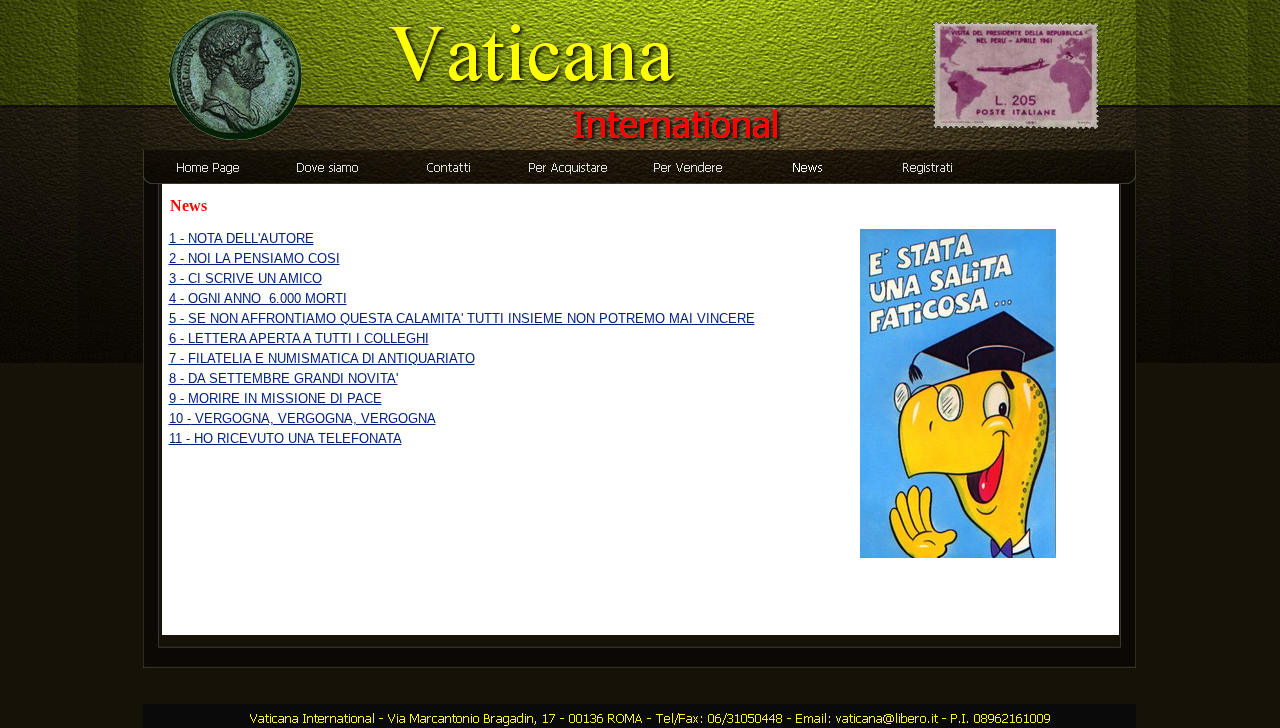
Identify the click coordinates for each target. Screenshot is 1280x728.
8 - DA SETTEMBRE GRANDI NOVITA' (283, 378)
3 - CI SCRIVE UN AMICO (245, 278)
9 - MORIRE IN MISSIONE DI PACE (275, 398)
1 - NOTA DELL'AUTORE (241, 238)
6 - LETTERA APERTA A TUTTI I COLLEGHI (299, 338)
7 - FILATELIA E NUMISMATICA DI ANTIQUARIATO (322, 358)
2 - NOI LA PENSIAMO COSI (254, 258)
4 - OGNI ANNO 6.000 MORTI (258, 298)
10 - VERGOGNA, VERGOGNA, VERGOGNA (302, 418)
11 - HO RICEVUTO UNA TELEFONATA (285, 438)
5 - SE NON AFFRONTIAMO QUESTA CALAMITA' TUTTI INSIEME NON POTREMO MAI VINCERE (462, 318)
